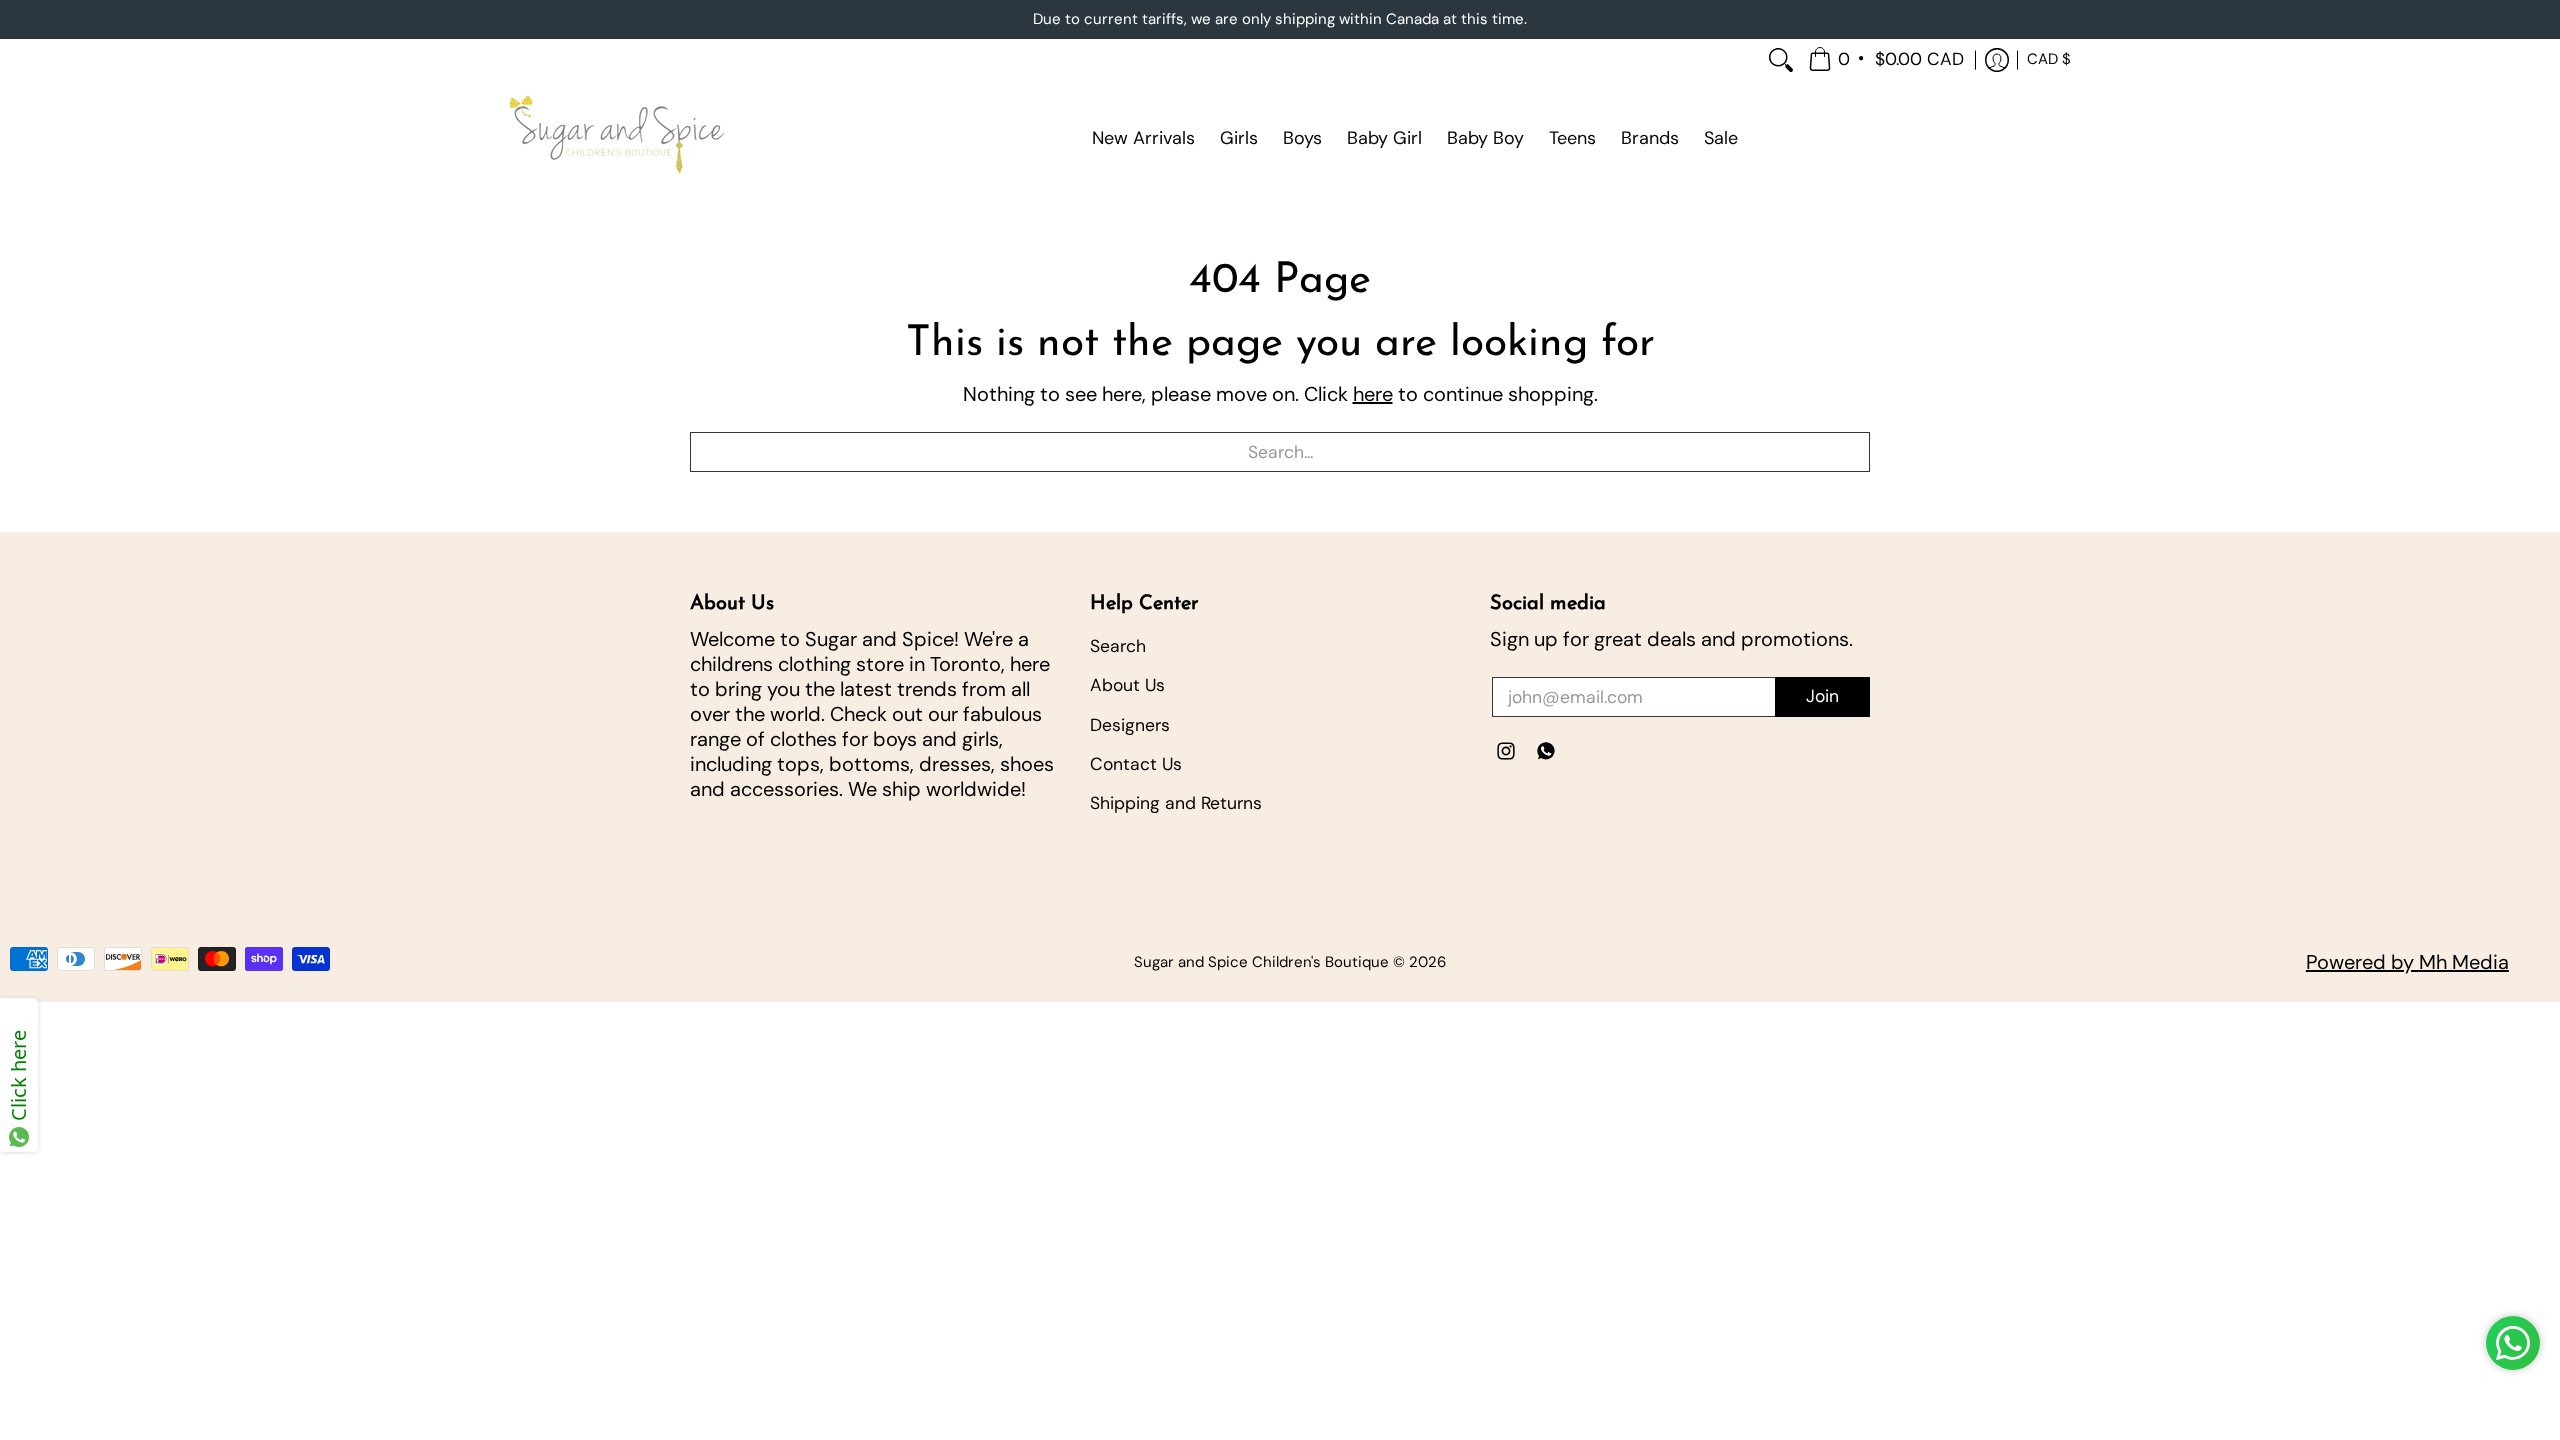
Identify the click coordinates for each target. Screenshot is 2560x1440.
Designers (1130, 725)
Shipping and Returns (1176, 803)
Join (1822, 696)
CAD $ (2049, 59)
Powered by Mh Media (2407, 962)
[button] (1887, 60)
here (1373, 394)
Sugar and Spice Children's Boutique (1261, 962)
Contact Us (1136, 764)
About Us (1127, 685)
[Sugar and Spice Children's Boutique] (615, 138)
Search (1118, 646)
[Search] (1781, 60)
